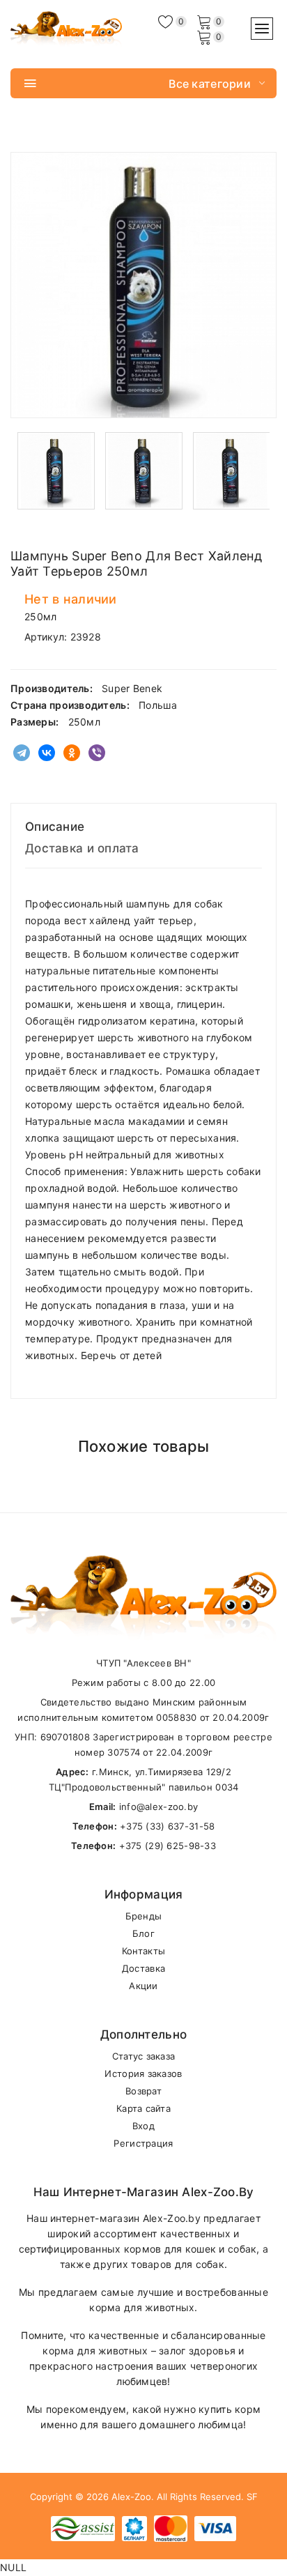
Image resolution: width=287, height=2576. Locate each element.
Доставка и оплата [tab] (82, 848)
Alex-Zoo (131, 2497)
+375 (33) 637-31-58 (167, 1826)
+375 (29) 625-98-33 (168, 1846)
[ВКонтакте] (47, 753)
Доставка (143, 1968)
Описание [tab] (55, 827)
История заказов (143, 2073)
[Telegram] (22, 753)
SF (252, 2497)
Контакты (143, 1951)
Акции (143, 1986)
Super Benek (132, 688)
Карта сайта (143, 2108)
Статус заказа (144, 2056)
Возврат (143, 2091)
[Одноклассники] (72, 753)
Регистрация (143, 2143)
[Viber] (97, 753)
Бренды (144, 1916)
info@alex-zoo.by (158, 1807)
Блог (143, 1933)
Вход (143, 2126)
